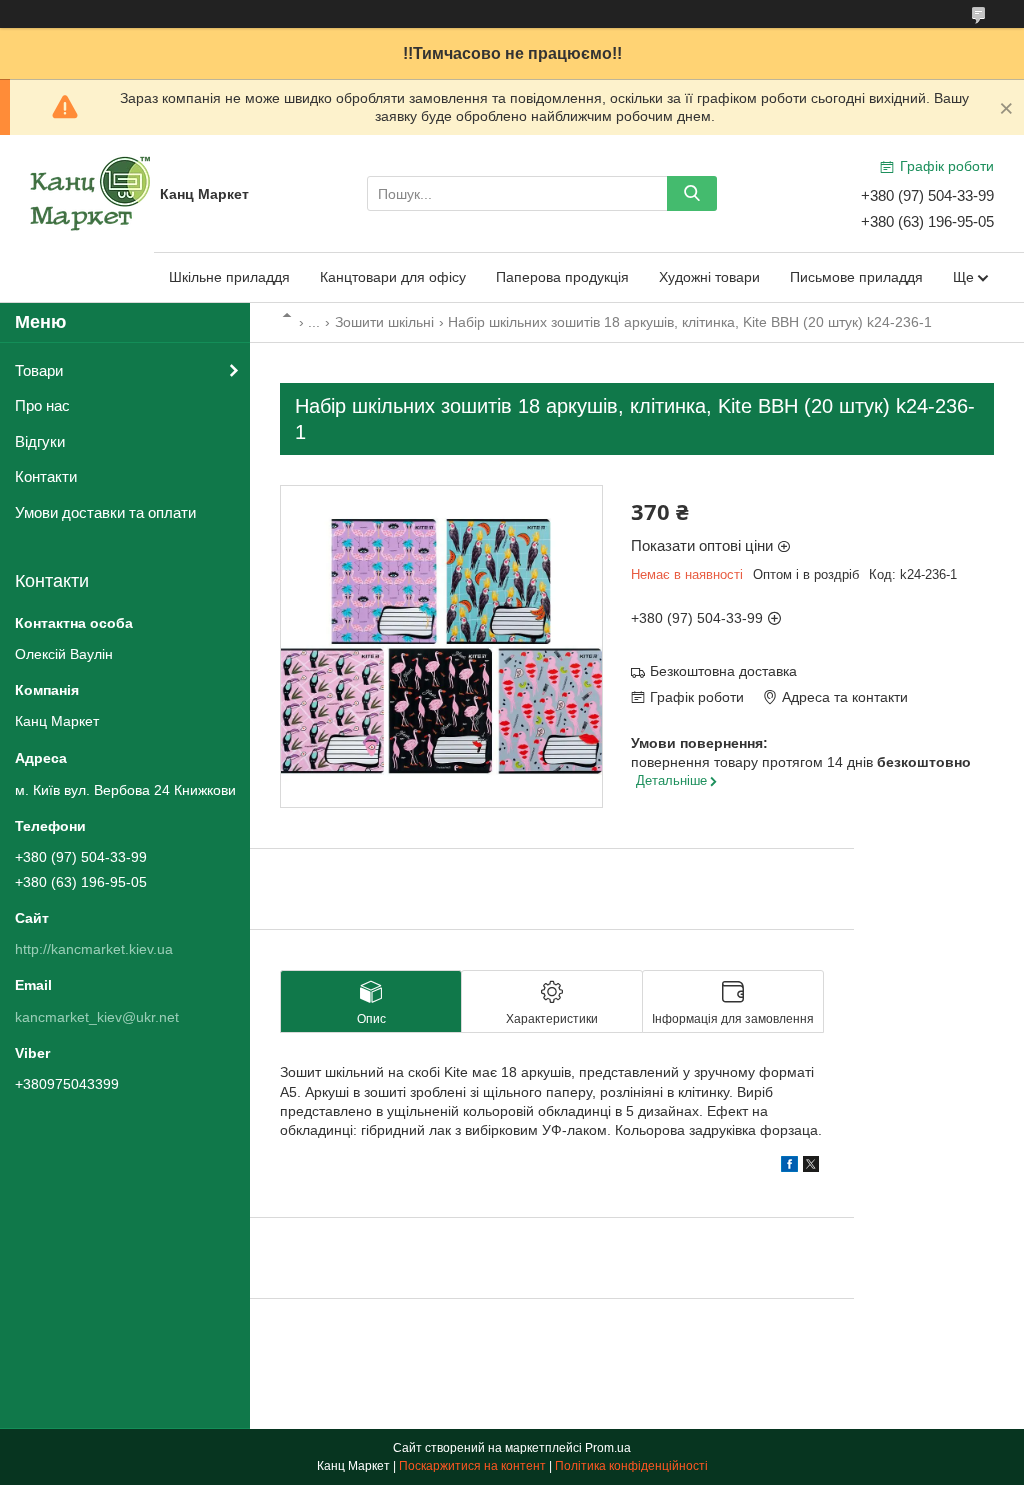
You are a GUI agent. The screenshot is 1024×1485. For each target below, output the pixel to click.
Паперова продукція (562, 277)
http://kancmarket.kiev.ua (94, 949)
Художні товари (709, 277)
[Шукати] (692, 193)
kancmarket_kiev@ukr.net (97, 1017)
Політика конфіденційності (631, 1466)
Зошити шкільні (384, 322)
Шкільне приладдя (229, 277)
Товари (39, 370)
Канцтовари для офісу (393, 277)
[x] (811, 1167)
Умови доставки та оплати (105, 512)
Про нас (42, 405)
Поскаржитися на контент (472, 1466)
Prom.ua (608, 1448)
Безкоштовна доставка (723, 671)
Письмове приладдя (856, 277)
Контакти (46, 476)
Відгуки (40, 441)
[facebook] (789, 1167)
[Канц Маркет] (90, 193)
